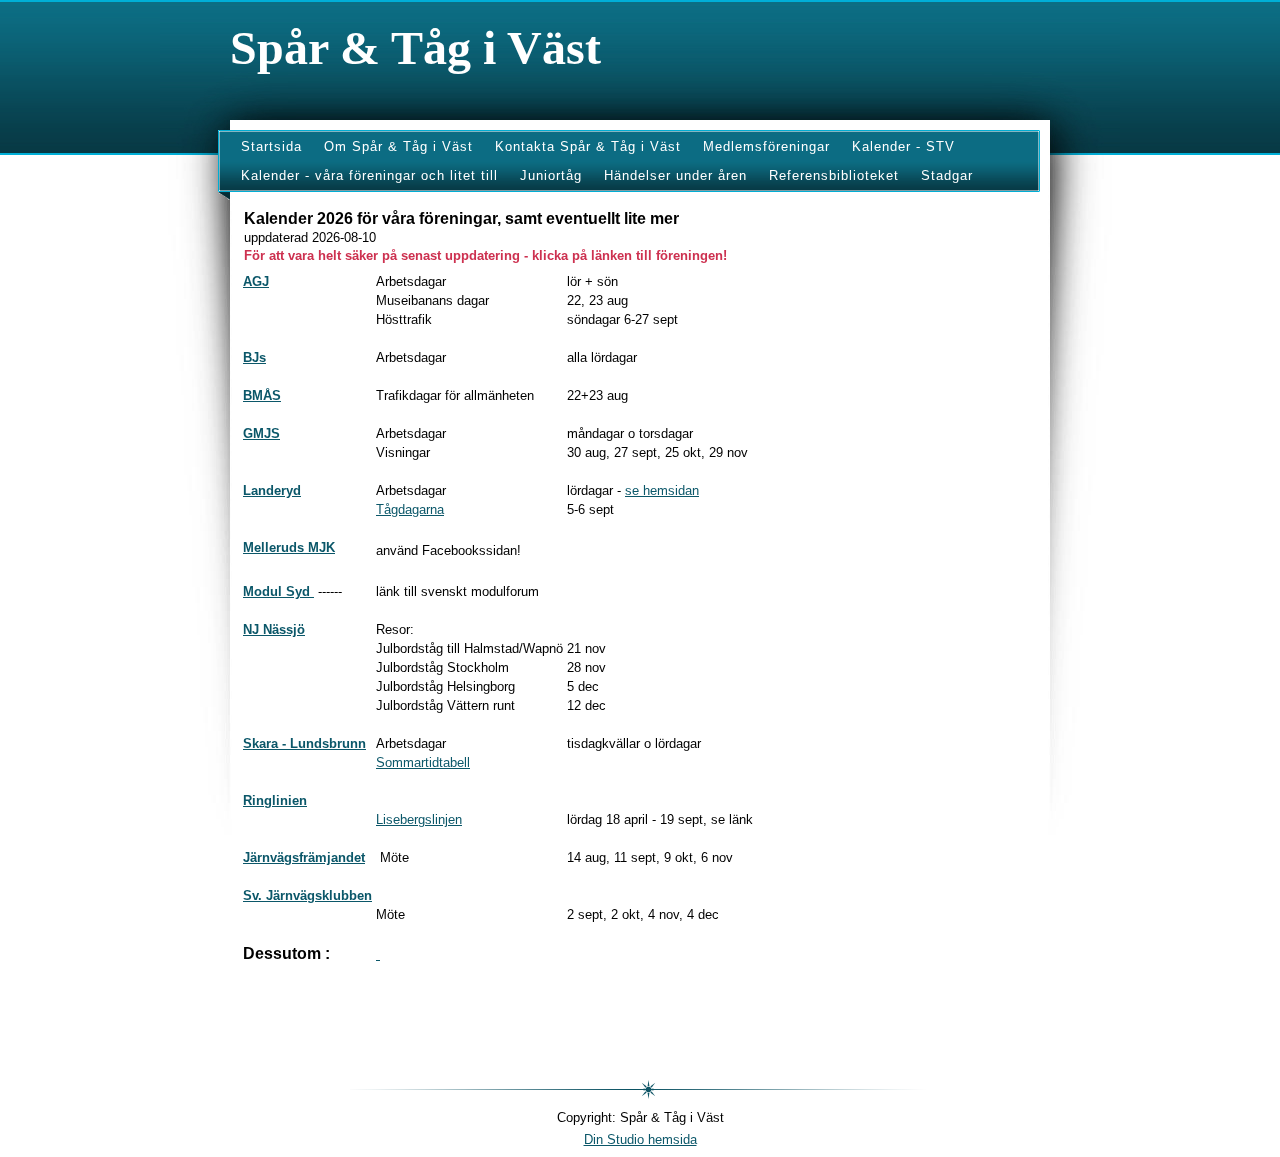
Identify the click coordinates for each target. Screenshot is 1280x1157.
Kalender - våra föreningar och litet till (369, 175)
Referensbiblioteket (834, 175)
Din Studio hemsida (640, 1139)
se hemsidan (662, 490)
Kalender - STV (903, 146)
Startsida (271, 146)
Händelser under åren (675, 175)
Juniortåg (551, 175)
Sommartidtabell (423, 762)
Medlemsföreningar (766, 146)
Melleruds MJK (289, 547)
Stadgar (947, 175)
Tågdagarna (410, 509)
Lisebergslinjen (419, 819)
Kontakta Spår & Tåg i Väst (588, 146)
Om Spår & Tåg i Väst (398, 146)
